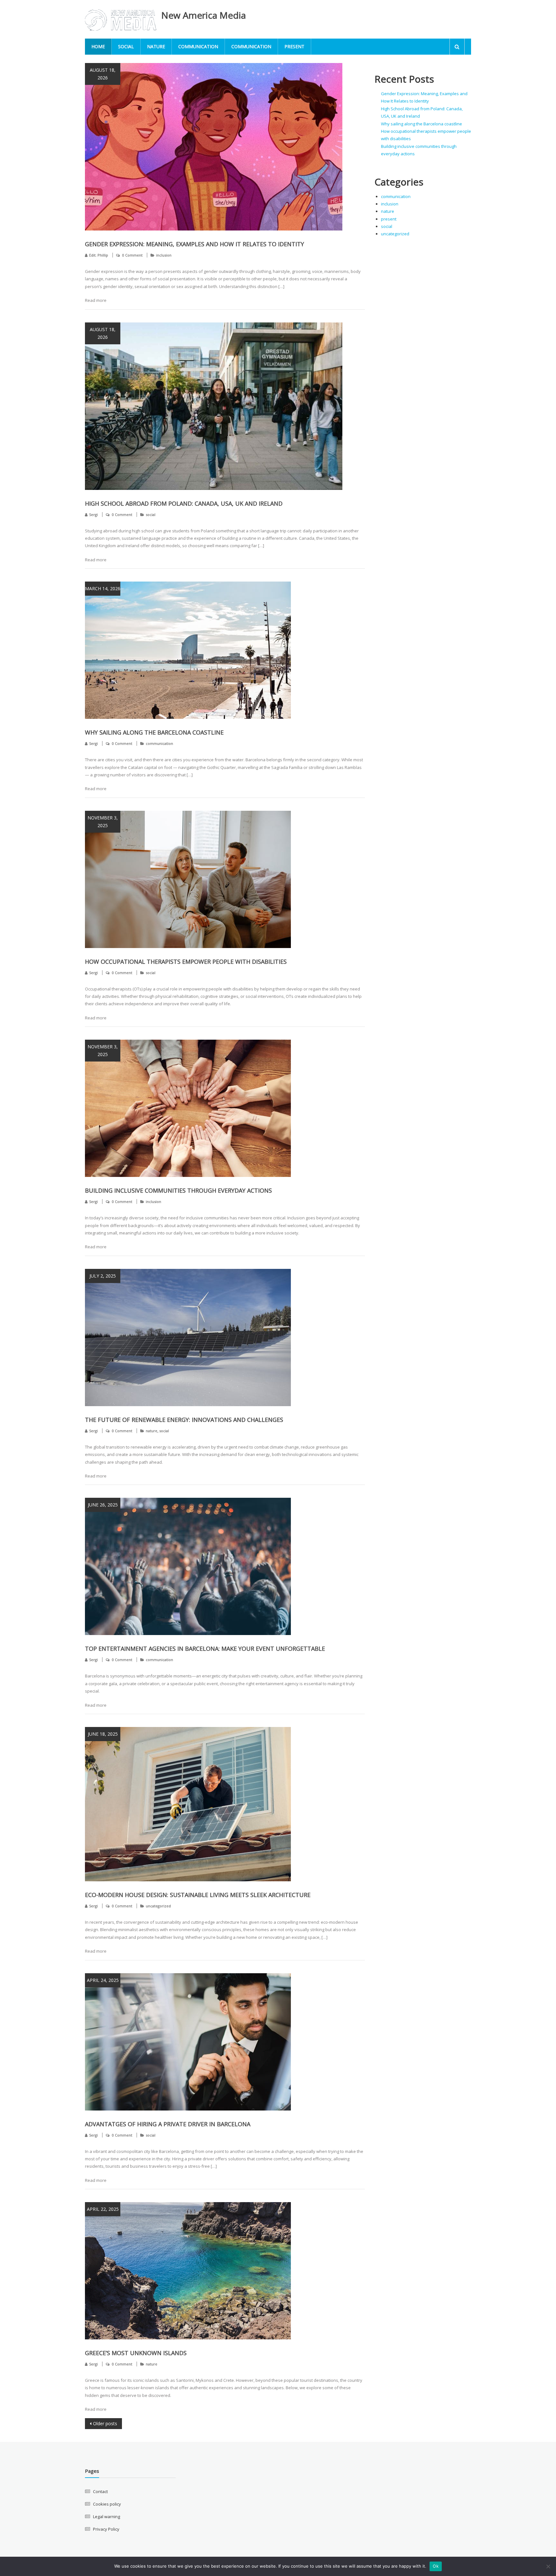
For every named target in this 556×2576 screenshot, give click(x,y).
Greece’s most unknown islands (136, 2353)
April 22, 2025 (103, 2209)
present (294, 46)
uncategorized (158, 1906)
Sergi (93, 515)
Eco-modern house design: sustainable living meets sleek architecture (198, 1895)
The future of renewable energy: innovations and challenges (184, 1420)
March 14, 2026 (103, 588)
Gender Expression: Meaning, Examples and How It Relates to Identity (195, 244)
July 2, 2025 (103, 1276)
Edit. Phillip (99, 255)
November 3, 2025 (103, 822)
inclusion (164, 255)
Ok (436, 2566)
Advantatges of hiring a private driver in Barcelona (168, 2124)
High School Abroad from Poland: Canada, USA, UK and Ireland (184, 503)
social (126, 46)
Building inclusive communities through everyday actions (178, 1190)
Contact (100, 2491)
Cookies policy (107, 2504)
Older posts (105, 2423)
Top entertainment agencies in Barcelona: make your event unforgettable (205, 1649)
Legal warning (107, 2517)
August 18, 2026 (103, 74)
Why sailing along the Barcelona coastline (154, 732)
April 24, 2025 (103, 1980)
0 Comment (132, 255)
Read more (96, 300)
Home (98, 46)
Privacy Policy (106, 2529)
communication (198, 46)
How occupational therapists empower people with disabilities (186, 962)
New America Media (204, 15)
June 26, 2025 (103, 1505)
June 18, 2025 (103, 1734)
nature (156, 46)
